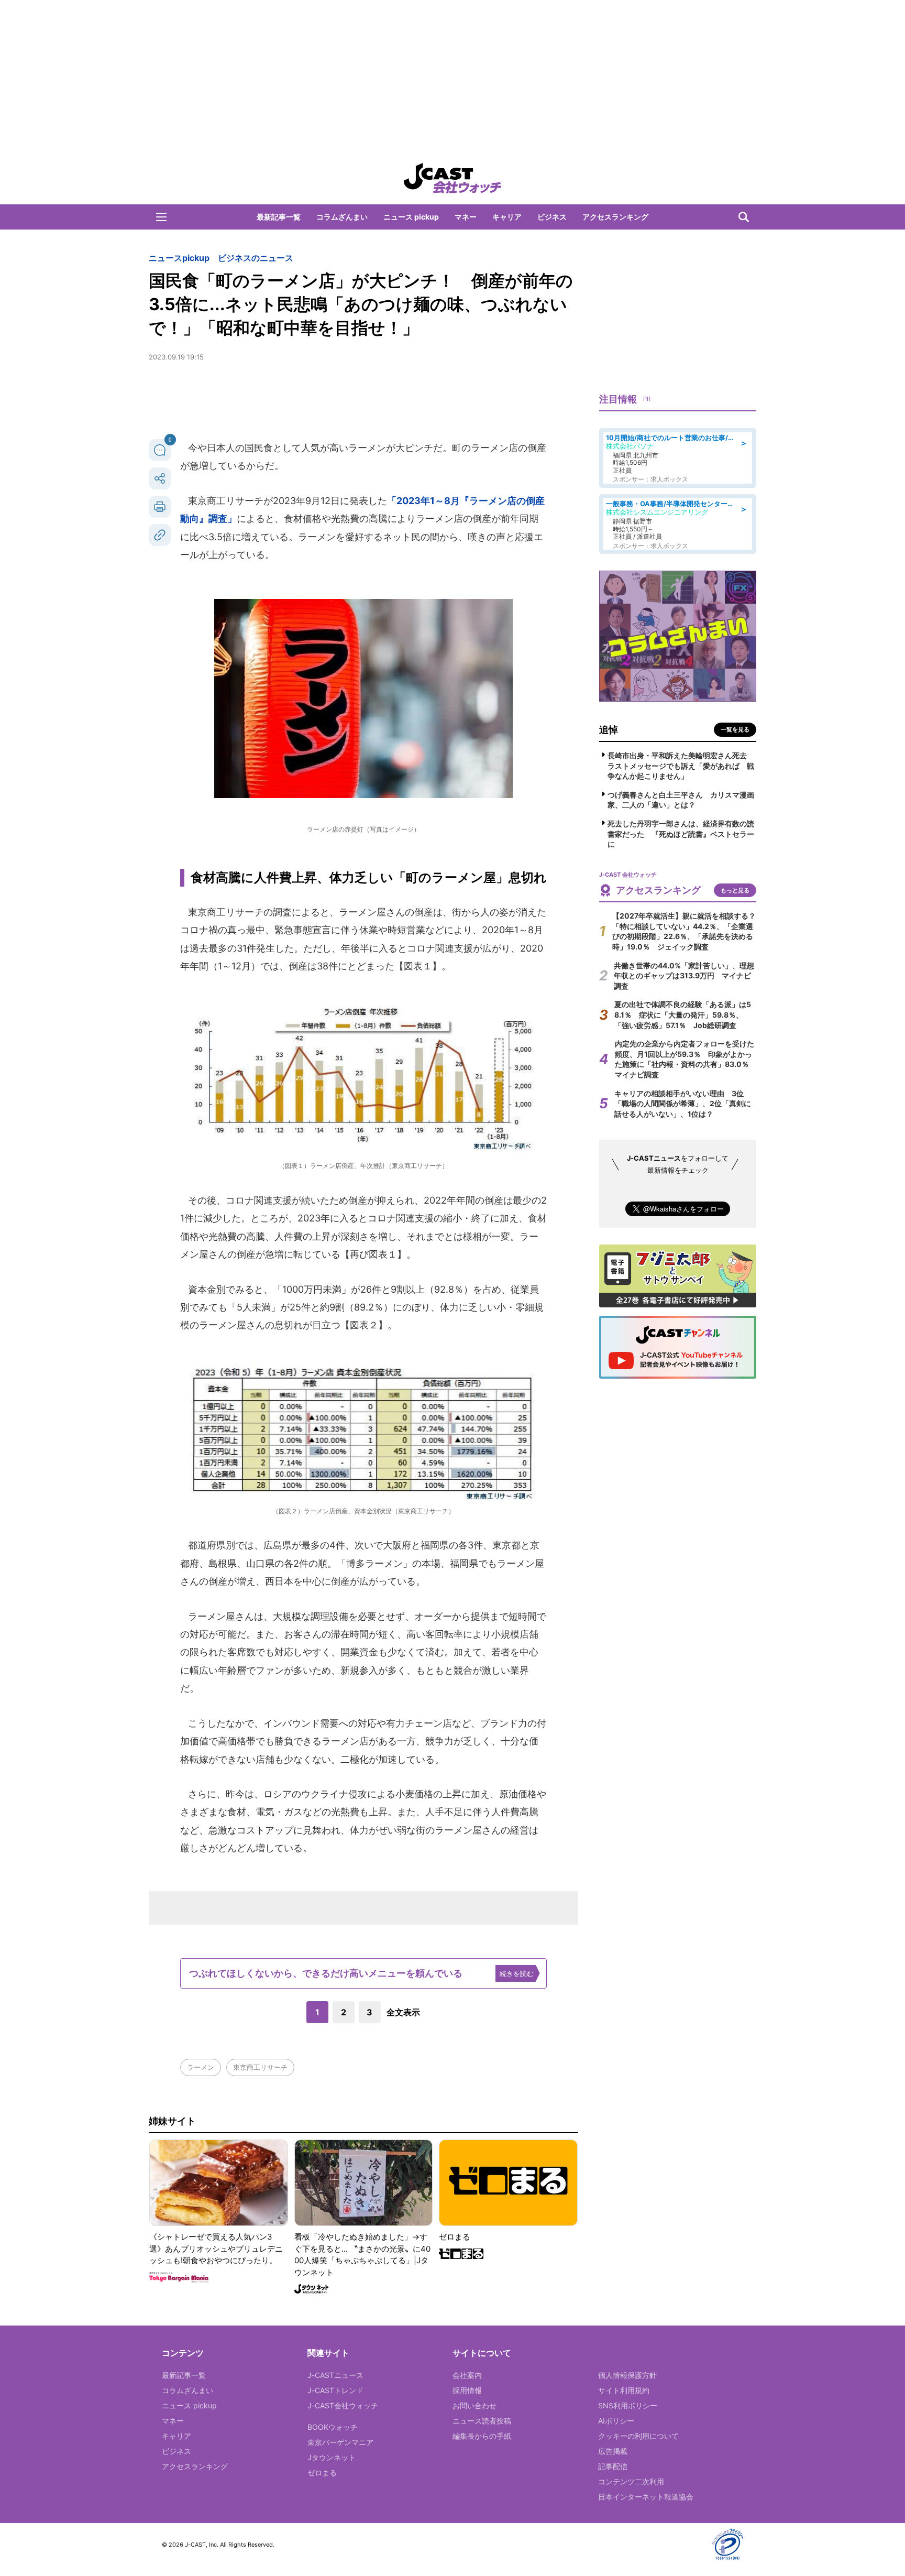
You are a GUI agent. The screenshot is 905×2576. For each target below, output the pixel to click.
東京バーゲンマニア (340, 2442)
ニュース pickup (411, 217)
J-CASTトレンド (335, 2390)
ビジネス (552, 217)
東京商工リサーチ (260, 2067)
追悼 (609, 730)
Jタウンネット (332, 2457)
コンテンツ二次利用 (631, 2481)
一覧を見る (735, 729)
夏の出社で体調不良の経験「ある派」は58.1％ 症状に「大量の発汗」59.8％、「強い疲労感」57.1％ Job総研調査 (683, 1014)
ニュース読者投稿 (482, 2421)
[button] (161, 217)
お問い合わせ (474, 2405)
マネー (466, 217)
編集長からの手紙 (482, 2436)
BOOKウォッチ (333, 2427)
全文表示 (403, 2012)
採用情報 (467, 2390)
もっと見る (735, 890)
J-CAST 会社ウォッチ (452, 178)
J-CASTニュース (335, 2375)
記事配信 (613, 2466)
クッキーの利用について (638, 2436)
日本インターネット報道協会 (646, 2497)
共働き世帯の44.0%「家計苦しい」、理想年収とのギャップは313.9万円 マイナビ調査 (684, 976)
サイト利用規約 (624, 2390)
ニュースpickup (179, 258)
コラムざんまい (342, 217)
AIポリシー (616, 2421)
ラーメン (201, 2067)
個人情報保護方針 (627, 2375)
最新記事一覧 (279, 217)
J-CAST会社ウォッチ (343, 2405)
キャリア (507, 217)
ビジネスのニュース (256, 258)
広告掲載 (613, 2451)
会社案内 (467, 2375)
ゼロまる (322, 2473)
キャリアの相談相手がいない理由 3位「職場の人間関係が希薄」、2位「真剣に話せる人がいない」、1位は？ (683, 1104)
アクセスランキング (615, 217)
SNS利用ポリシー (628, 2405)
